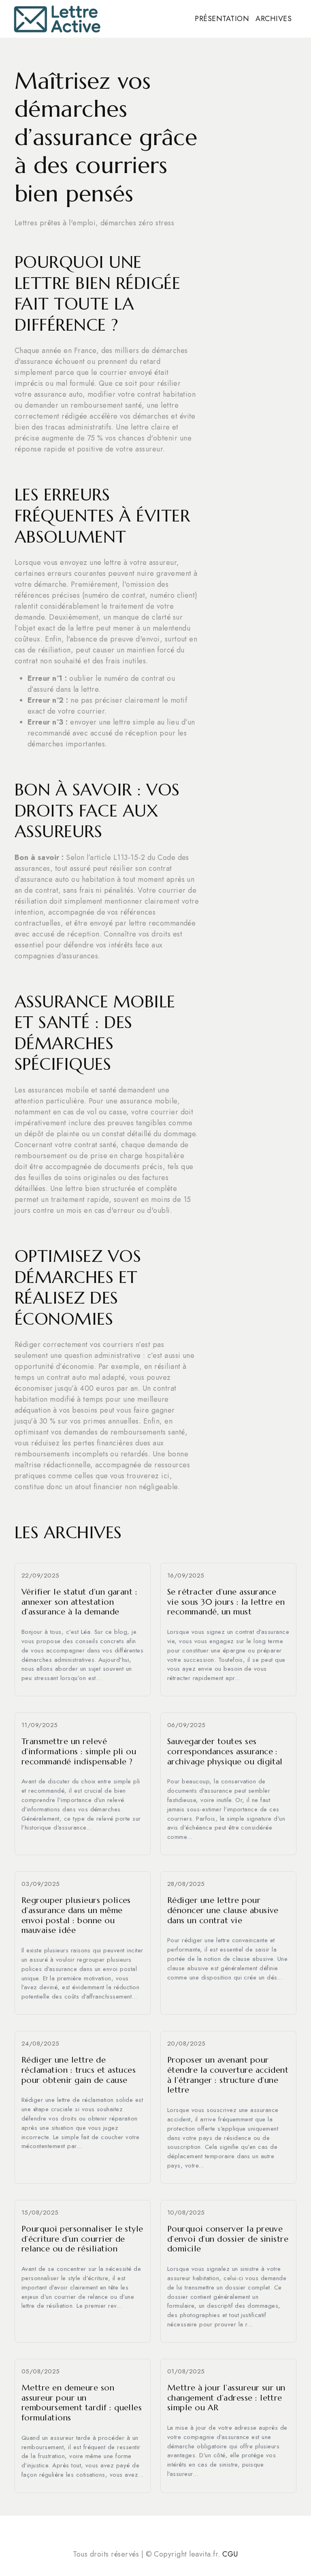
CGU (230, 2554)
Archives (274, 19)
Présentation (222, 19)
